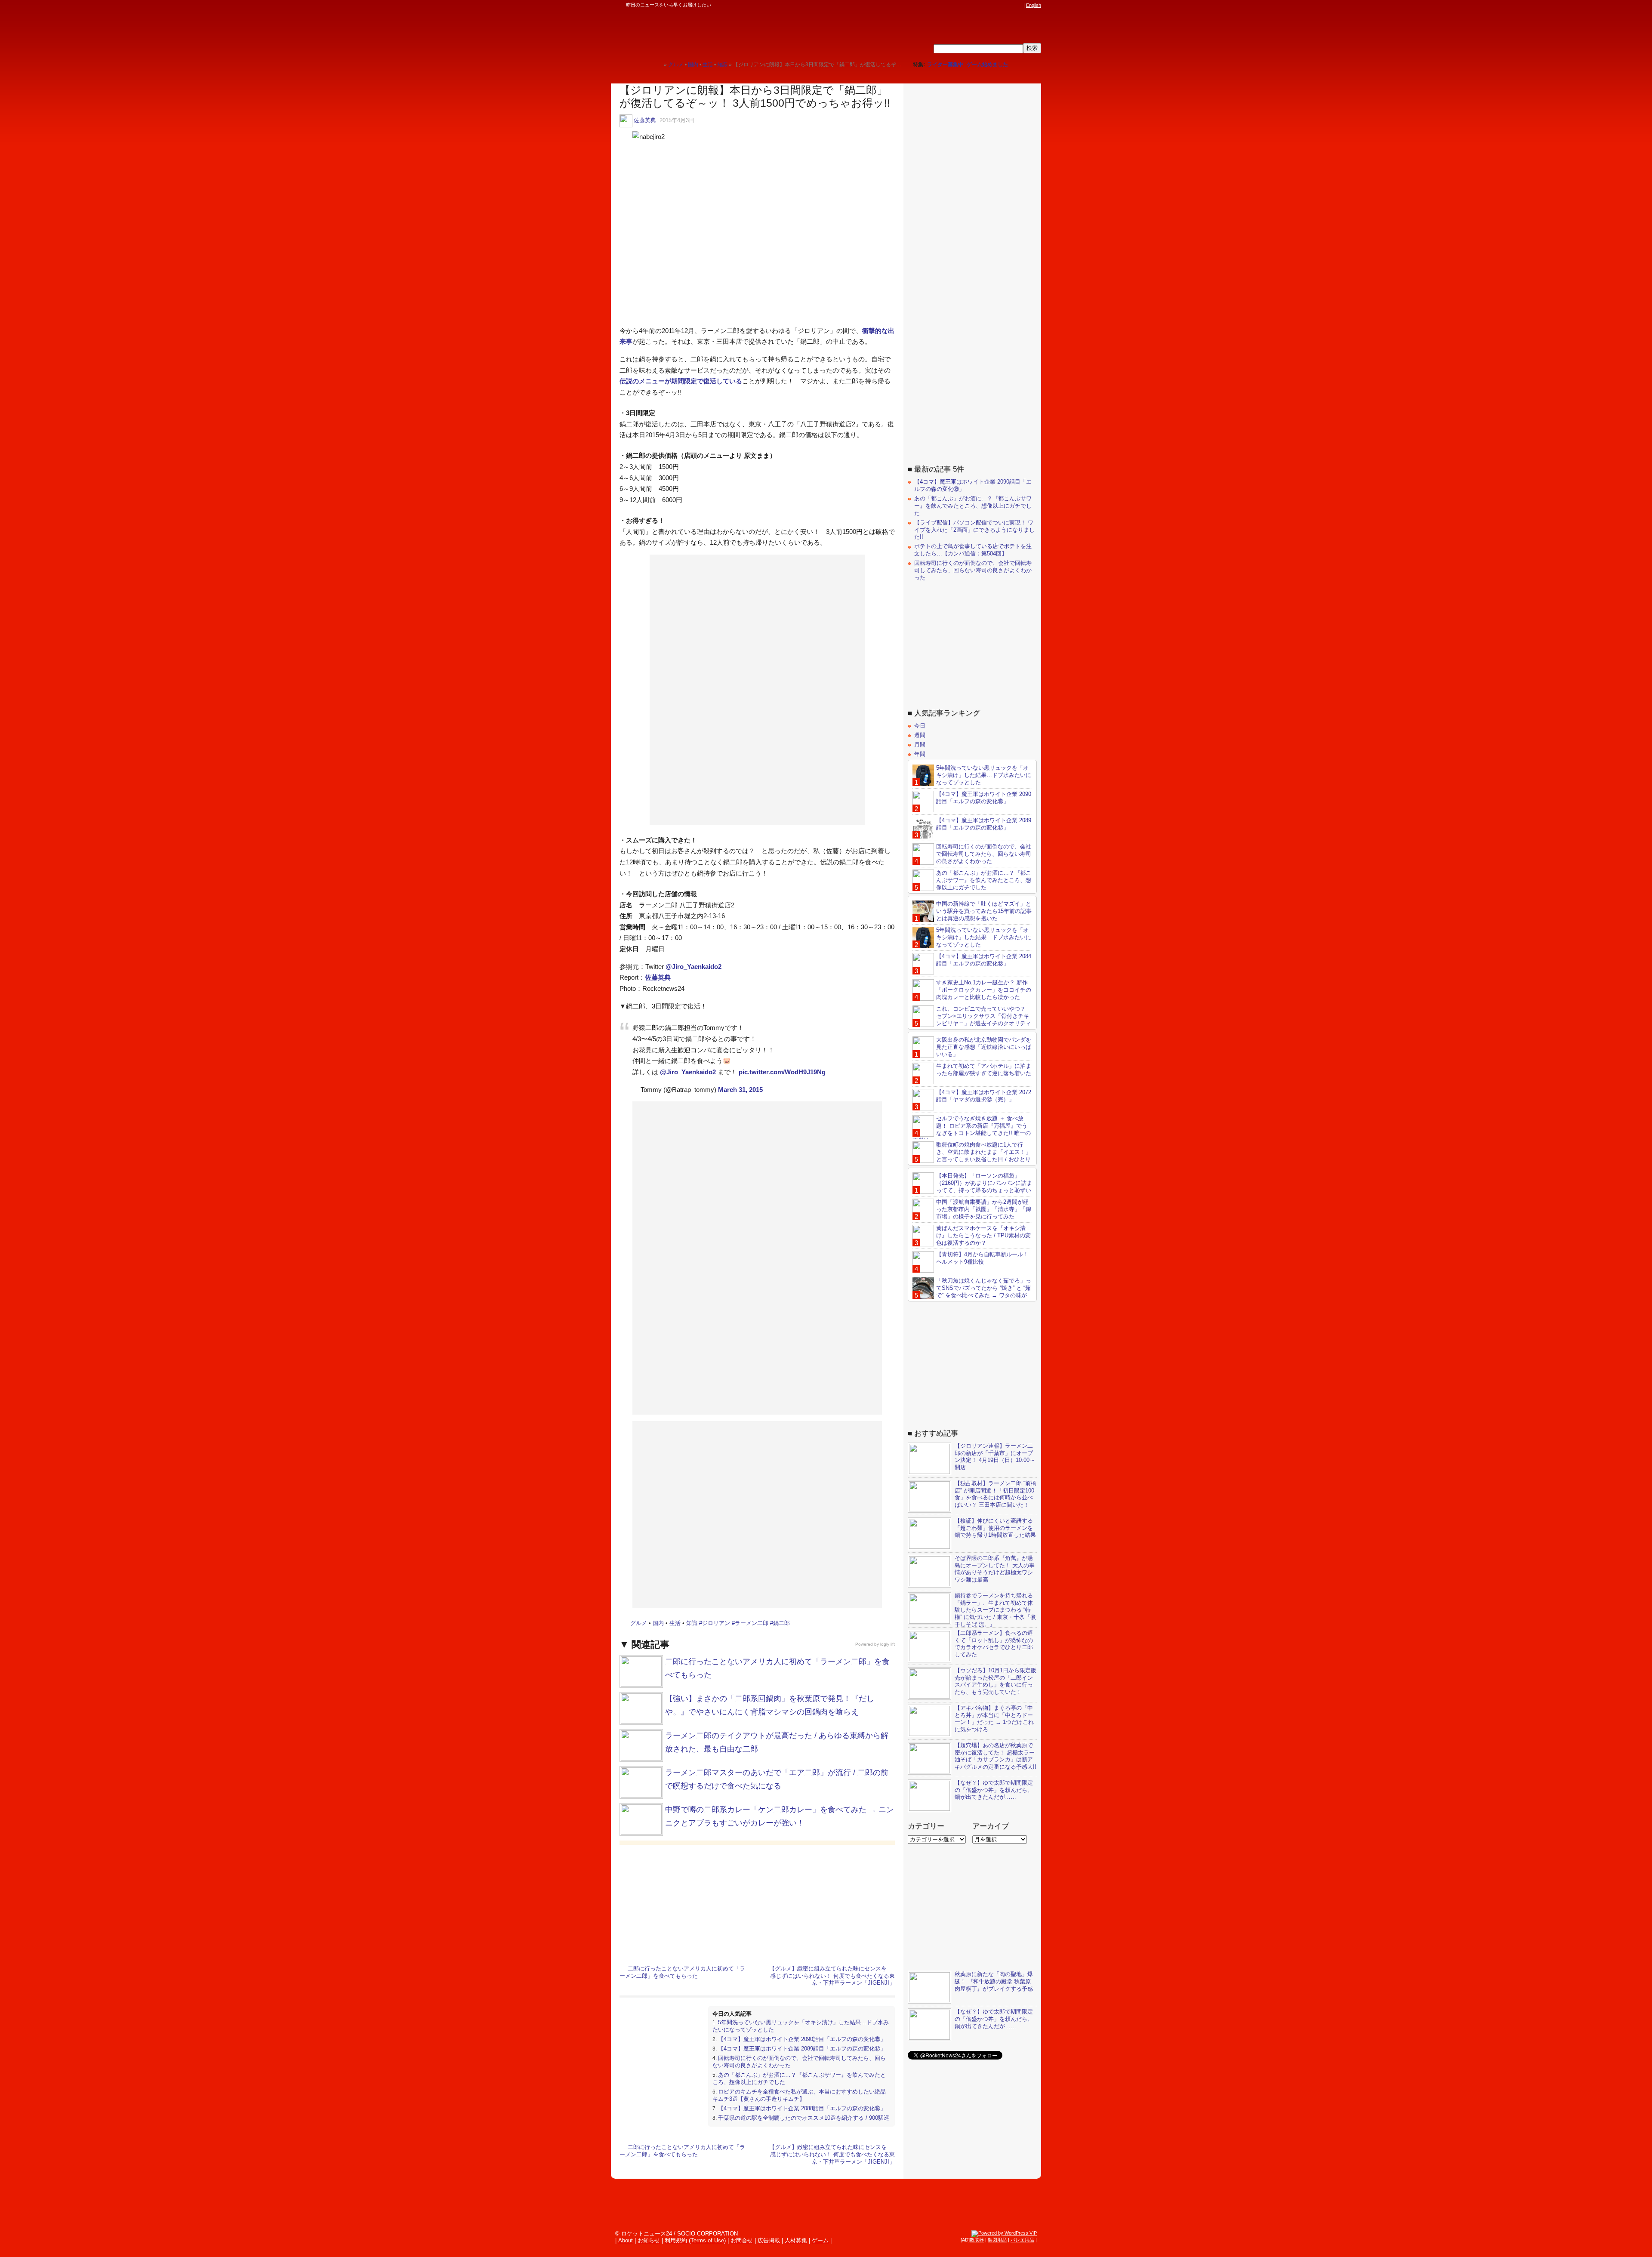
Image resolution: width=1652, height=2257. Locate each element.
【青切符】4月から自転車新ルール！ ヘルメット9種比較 (982, 1258)
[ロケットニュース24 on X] (970, 5)
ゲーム (820, 2240)
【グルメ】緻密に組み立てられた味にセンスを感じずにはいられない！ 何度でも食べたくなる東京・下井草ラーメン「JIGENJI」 (832, 1976)
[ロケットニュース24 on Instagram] (994, 5)
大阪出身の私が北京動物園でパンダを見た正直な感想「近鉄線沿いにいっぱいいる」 (984, 1047)
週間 (920, 735)
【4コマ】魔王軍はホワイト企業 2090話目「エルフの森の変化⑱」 (802, 2039)
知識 (692, 1623)
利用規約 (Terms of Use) (695, 2240)
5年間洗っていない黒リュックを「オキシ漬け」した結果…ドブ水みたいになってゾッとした (984, 775)
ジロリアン (716, 1623)
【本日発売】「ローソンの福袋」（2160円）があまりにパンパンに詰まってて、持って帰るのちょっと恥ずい (984, 1183)
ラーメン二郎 (752, 1623)
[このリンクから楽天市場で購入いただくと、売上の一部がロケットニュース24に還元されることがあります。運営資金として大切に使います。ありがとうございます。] (962, 5)
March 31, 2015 (740, 1090)
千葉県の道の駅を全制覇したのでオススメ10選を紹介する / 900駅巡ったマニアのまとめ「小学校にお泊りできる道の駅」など (801, 2121)
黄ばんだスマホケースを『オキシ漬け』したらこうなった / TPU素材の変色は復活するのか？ (983, 1235)
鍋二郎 (781, 1623)
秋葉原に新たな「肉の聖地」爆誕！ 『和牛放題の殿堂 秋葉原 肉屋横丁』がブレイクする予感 (994, 1981)
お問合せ (742, 2240)
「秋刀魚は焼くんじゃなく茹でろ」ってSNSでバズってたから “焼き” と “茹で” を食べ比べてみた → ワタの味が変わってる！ (972, 1292)
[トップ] (657, 64)
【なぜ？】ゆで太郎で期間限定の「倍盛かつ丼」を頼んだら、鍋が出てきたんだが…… (994, 1790)
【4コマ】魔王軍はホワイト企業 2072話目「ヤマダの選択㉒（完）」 (984, 1096)
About (626, 2240)
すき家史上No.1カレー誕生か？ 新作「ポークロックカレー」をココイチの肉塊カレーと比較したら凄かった (984, 990)
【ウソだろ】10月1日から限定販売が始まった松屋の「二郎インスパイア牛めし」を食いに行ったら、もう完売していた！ (996, 1681)
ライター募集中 (945, 65)
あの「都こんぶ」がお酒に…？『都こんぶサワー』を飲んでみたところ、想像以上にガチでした (973, 506)
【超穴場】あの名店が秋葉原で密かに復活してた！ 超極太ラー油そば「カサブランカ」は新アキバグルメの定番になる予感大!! (996, 1756)
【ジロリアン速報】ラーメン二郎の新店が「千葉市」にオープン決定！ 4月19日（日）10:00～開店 (995, 1457)
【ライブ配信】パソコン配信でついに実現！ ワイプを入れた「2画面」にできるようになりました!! (974, 530)
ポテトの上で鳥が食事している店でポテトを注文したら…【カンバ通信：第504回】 (973, 550)
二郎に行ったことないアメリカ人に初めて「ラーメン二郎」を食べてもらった (682, 1972)
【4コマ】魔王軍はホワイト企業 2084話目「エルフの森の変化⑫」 (984, 960)
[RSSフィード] (1019, 5)
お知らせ (649, 2240)
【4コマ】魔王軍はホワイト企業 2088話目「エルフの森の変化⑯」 (802, 2108)
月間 (920, 745)
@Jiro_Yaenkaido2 (693, 967)
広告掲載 (769, 2240)
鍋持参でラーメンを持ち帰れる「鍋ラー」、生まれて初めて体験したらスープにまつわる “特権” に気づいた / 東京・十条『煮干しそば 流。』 (995, 1610)
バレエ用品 (1022, 2240)
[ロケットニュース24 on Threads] (986, 5)
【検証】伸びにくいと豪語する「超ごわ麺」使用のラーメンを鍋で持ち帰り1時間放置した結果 (995, 1528)
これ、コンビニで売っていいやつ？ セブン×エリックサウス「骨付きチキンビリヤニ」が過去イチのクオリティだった (972, 1020)
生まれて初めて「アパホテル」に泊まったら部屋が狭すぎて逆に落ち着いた (984, 1070)
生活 (675, 1623)
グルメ (639, 1623)
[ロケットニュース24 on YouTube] (1011, 5)
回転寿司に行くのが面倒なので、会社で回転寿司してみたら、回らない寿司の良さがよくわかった (973, 570)
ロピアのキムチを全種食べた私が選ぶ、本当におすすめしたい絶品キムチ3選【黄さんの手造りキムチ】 (799, 2095)
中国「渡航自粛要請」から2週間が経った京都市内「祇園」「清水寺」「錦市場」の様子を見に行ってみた (984, 1209)
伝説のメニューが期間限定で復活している (681, 381)
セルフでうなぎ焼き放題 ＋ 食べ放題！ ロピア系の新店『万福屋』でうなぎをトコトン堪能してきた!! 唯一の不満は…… (972, 1129)
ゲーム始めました (987, 65)
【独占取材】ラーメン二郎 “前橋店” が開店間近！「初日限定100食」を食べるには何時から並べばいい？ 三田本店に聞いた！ (996, 1494)
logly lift (888, 1644)
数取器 (977, 2240)
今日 (920, 726)
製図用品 (997, 2240)
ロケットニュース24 (712, 32)
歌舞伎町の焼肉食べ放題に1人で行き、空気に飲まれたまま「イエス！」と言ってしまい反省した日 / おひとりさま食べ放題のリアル (972, 1156)
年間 (920, 754)
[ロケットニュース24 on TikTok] (1002, 5)
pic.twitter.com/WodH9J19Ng (782, 1072)
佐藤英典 (645, 120)
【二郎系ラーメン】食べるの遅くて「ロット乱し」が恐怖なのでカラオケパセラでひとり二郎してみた (994, 1644)
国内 (658, 1623)
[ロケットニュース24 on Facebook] (978, 5)
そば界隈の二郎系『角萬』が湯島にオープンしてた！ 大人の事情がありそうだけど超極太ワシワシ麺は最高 (995, 1569)
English (1034, 5)
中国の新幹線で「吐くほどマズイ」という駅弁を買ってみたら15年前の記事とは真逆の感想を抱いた (984, 911)
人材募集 (796, 2240)
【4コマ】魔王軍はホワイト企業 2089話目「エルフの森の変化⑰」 (802, 2049)
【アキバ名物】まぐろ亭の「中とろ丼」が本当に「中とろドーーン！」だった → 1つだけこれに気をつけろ (994, 1719)
